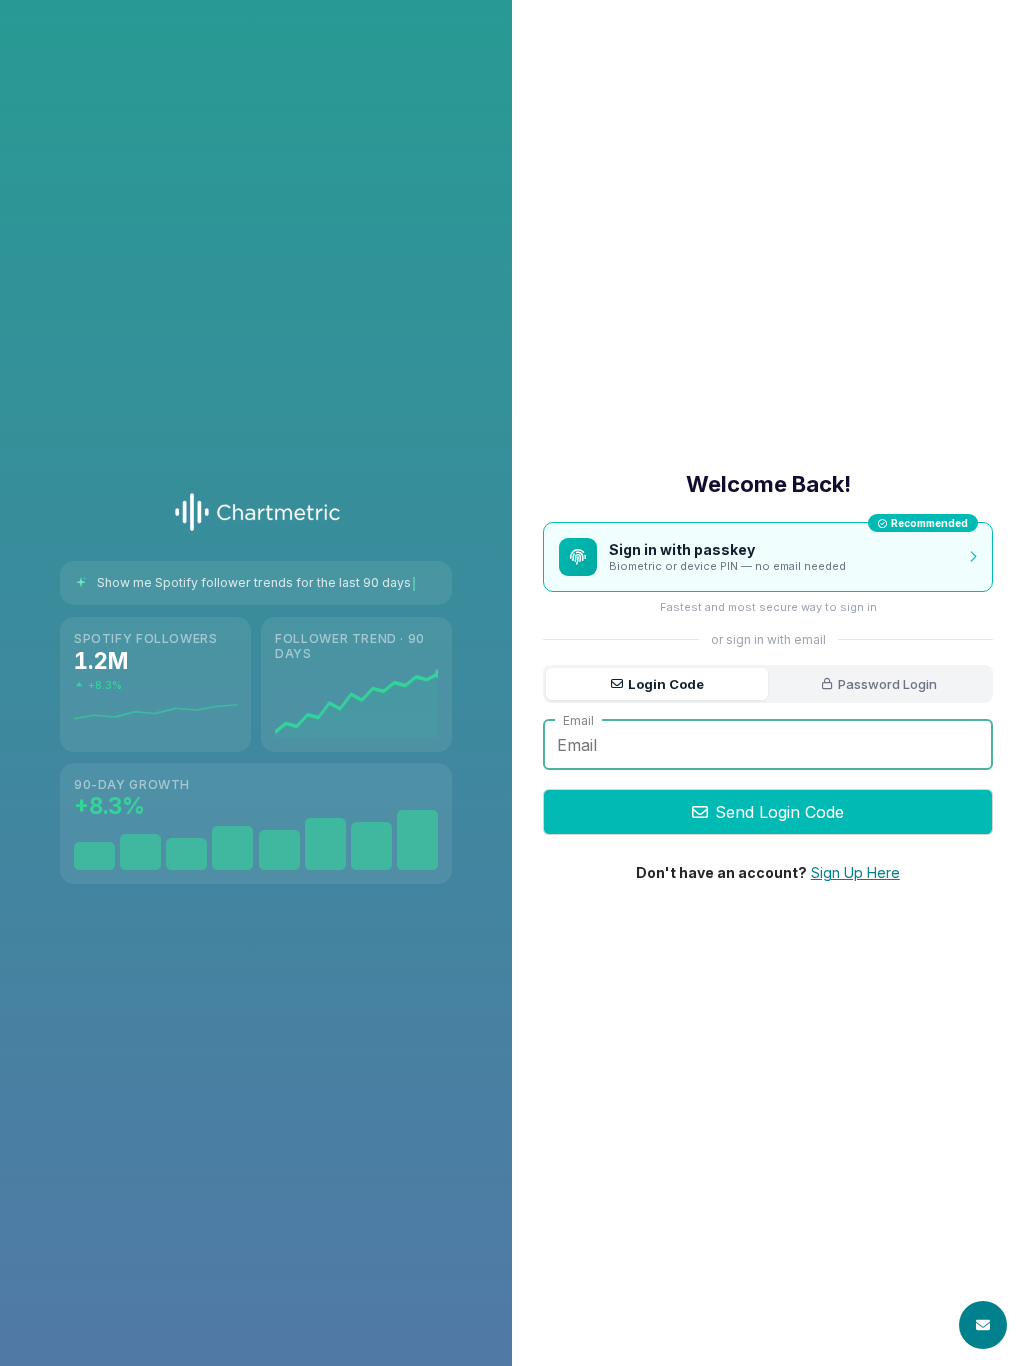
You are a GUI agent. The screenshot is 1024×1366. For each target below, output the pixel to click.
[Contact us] (983, 1325)
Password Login (887, 684)
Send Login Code (779, 812)
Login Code (666, 684)
